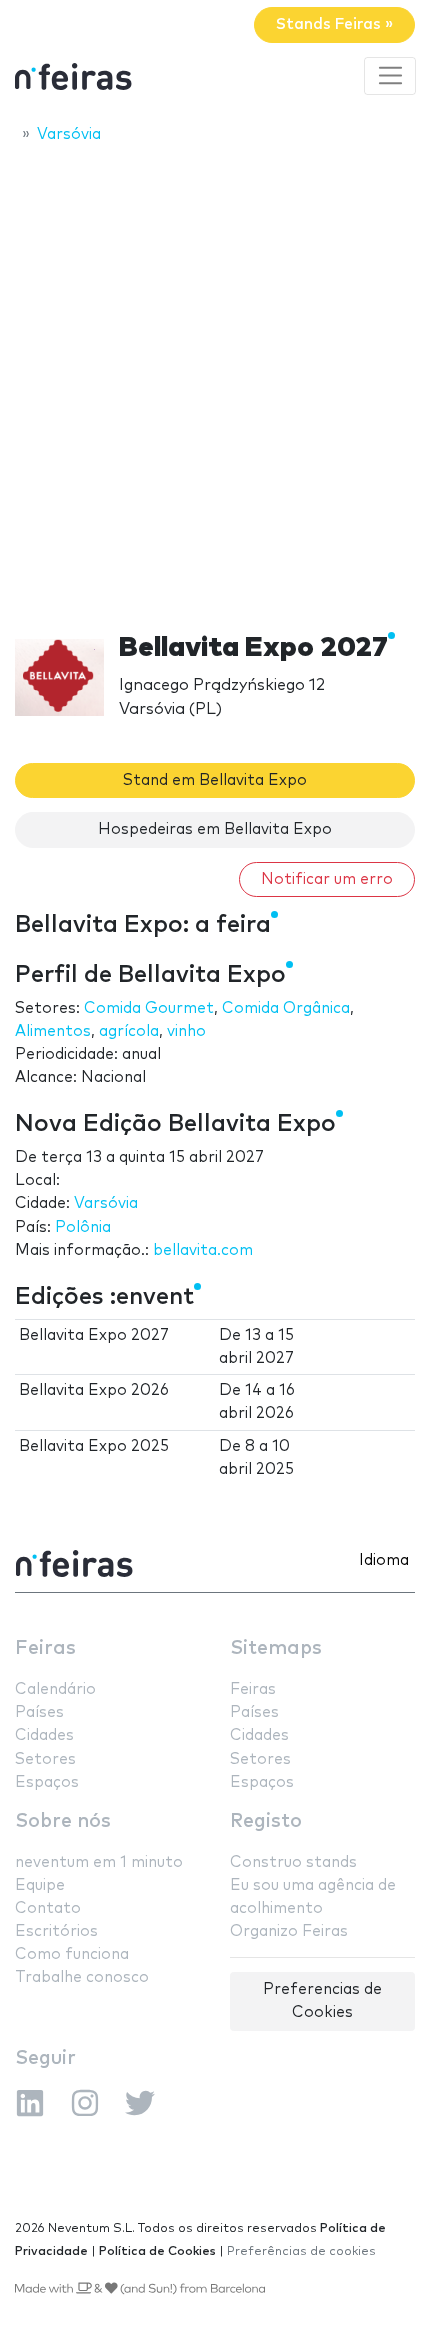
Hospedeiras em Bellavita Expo (215, 829)
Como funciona (72, 1954)
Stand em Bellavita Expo (215, 780)
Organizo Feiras (289, 1931)
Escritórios (56, 1931)
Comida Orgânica (286, 1008)
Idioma (384, 1560)
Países (39, 1712)
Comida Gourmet (149, 1008)
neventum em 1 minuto (99, 1862)
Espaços (47, 1782)
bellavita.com (203, 1250)
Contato (48, 1908)
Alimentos (53, 1031)
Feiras (45, 1648)
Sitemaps (276, 1648)
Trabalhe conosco (82, 1977)
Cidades (44, 1735)
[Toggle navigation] (390, 76)
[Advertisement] (215, 382)
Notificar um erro (327, 879)
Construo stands (293, 1862)
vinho (186, 1031)
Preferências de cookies (301, 2251)
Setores (45, 1759)
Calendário (55, 1689)
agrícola (129, 1031)
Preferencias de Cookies (322, 2001)
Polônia (83, 1227)
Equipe (40, 1885)
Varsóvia (106, 1203)
